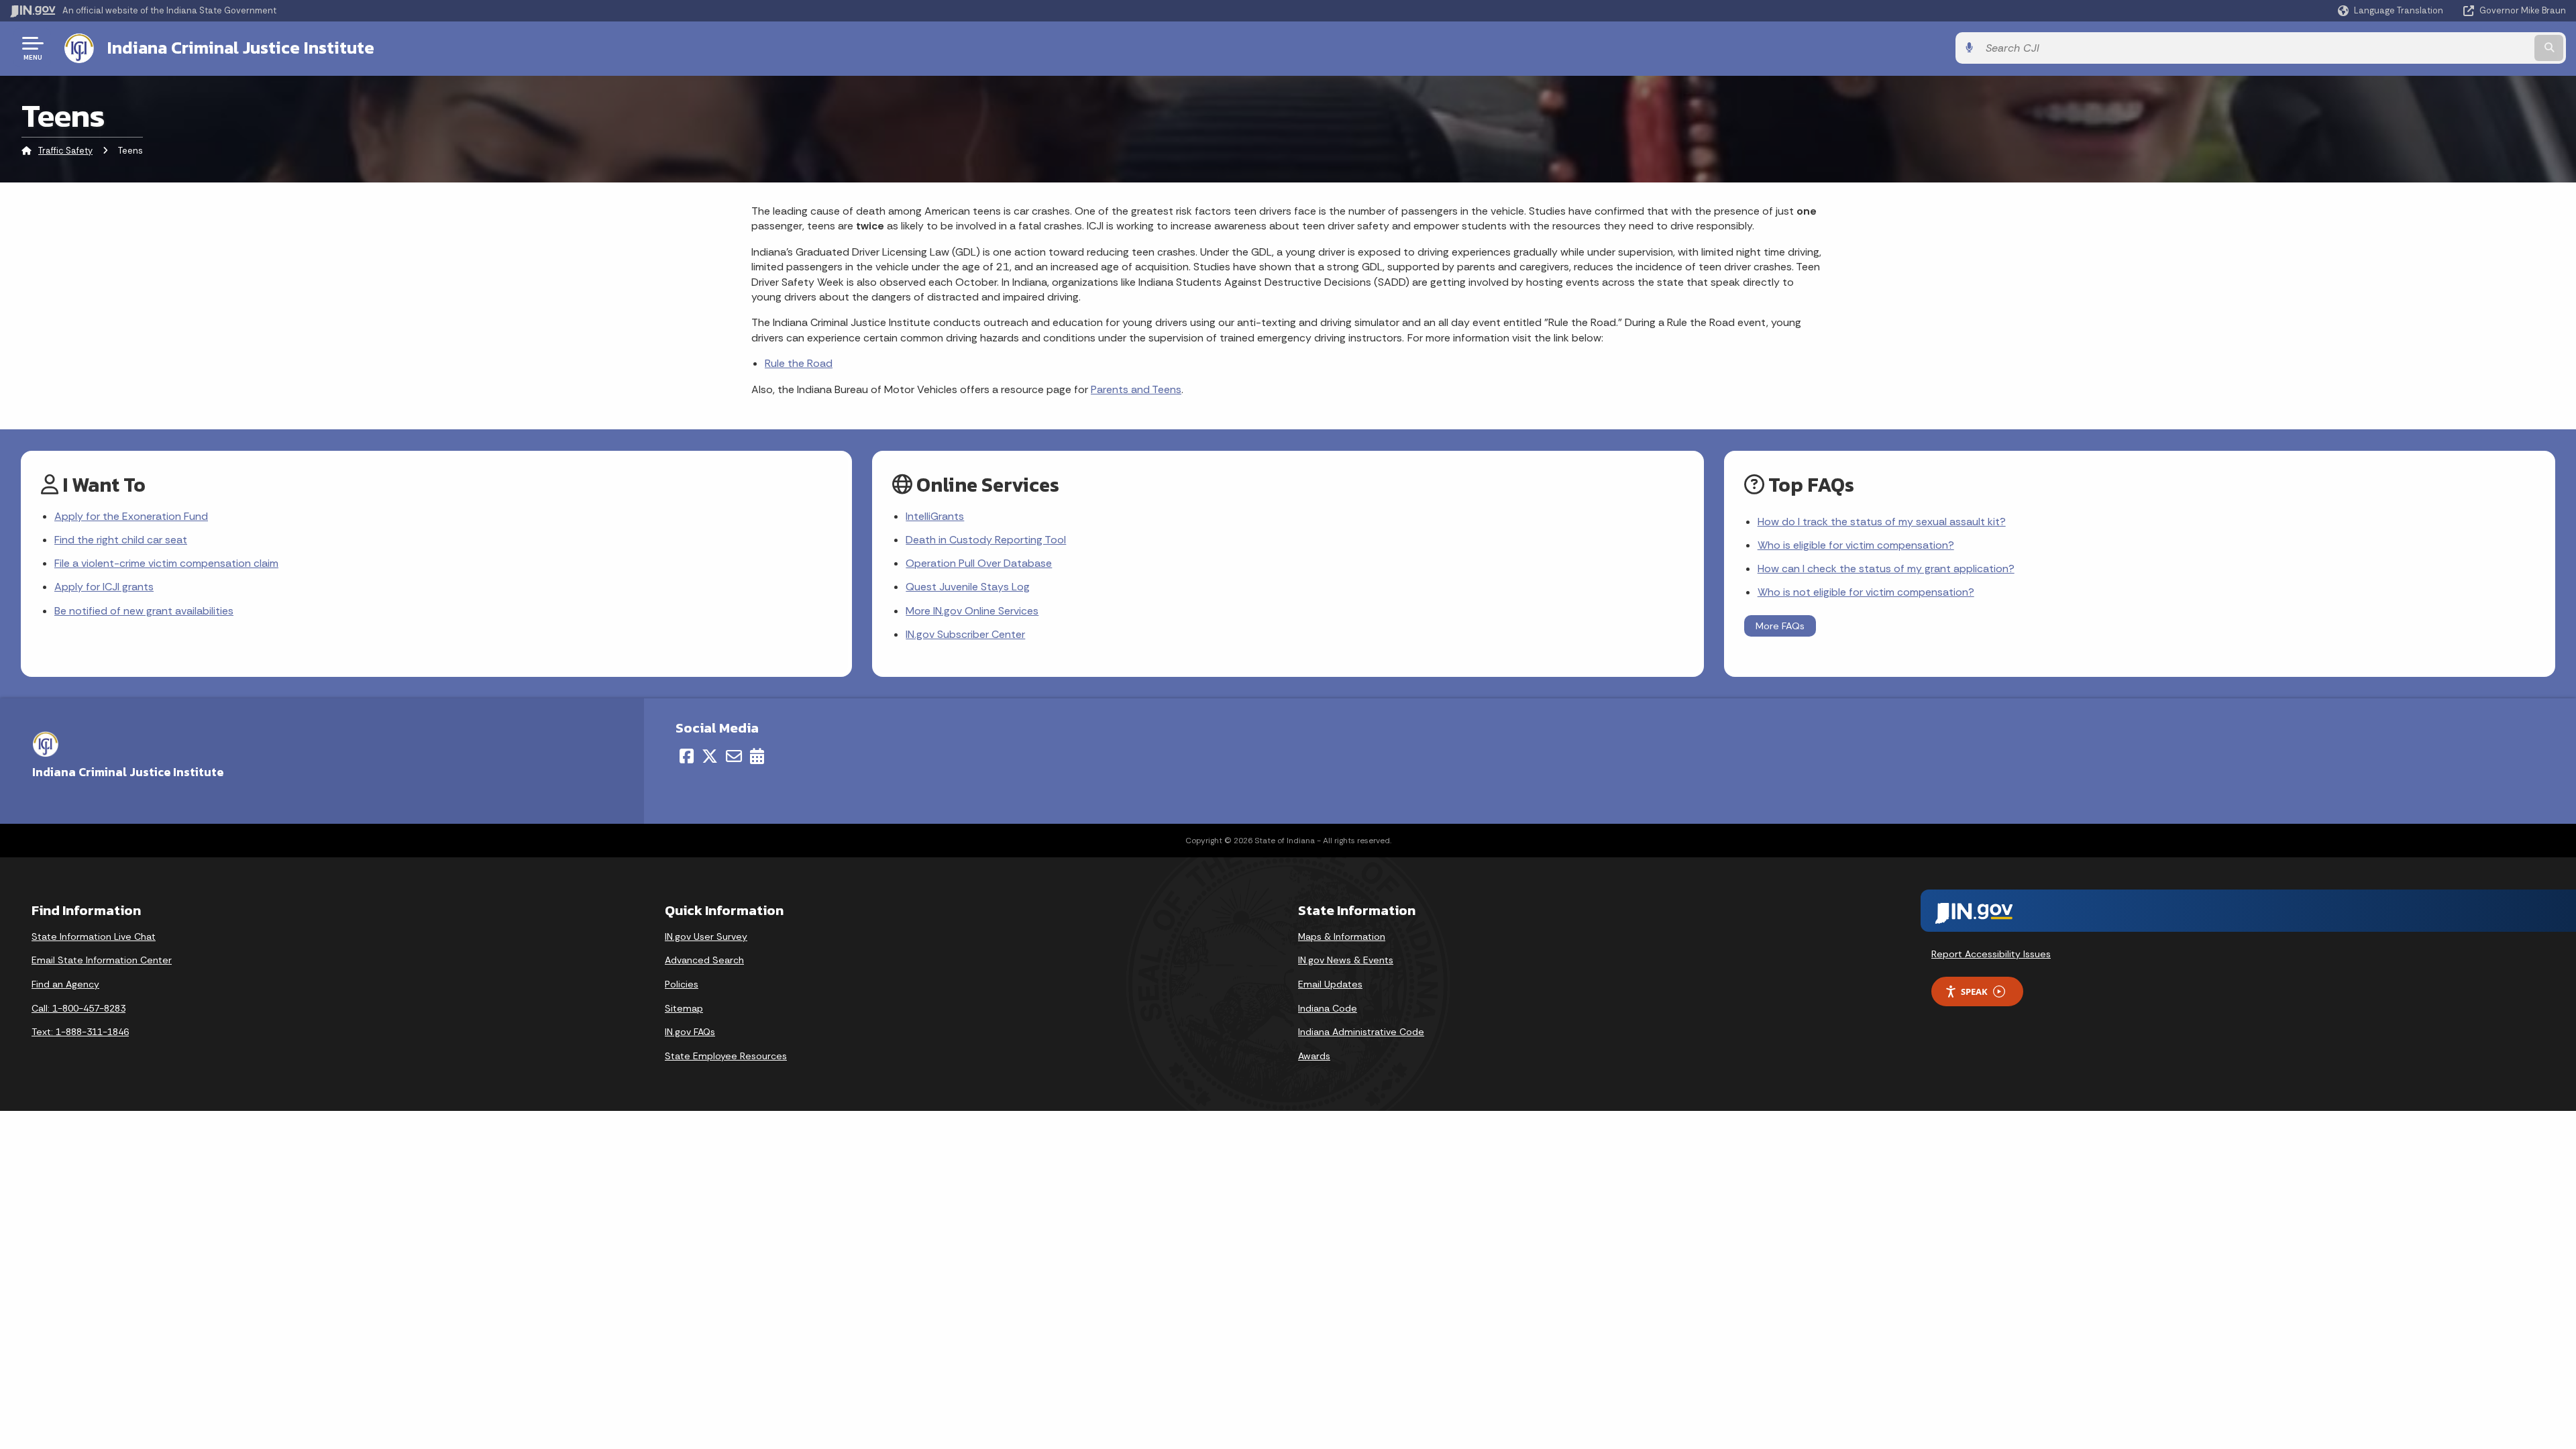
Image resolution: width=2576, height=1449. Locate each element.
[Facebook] (687, 756)
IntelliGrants (935, 516)
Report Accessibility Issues (1991, 954)
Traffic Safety (65, 151)
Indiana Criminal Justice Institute (241, 48)
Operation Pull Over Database (979, 563)
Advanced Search (704, 960)
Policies (682, 984)
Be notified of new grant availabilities (144, 611)
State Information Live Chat (94, 936)
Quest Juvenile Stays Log (968, 587)
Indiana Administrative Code (1361, 1032)
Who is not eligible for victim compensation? (1866, 592)
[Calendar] (757, 756)
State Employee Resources (726, 1056)
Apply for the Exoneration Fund (131, 516)
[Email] (734, 756)
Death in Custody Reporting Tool (986, 540)
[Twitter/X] (710, 756)
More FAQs (1780, 626)
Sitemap (684, 1008)
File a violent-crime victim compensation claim (166, 563)
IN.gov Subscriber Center (965, 634)
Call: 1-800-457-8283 (78, 1008)
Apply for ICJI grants (104, 587)
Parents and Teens (1136, 389)
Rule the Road (799, 363)
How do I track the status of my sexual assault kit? (1882, 522)
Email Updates (1330, 984)
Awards (1314, 1056)
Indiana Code (1328, 1008)
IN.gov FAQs (690, 1032)
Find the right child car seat (121, 540)
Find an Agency (65, 984)
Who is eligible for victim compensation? (1856, 545)
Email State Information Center (102, 960)
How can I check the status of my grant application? (1886, 569)
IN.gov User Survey (706, 936)
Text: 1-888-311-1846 (80, 1032)
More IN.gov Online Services (972, 611)
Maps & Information (1342, 936)
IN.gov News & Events (1346, 960)
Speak (1974, 991)
